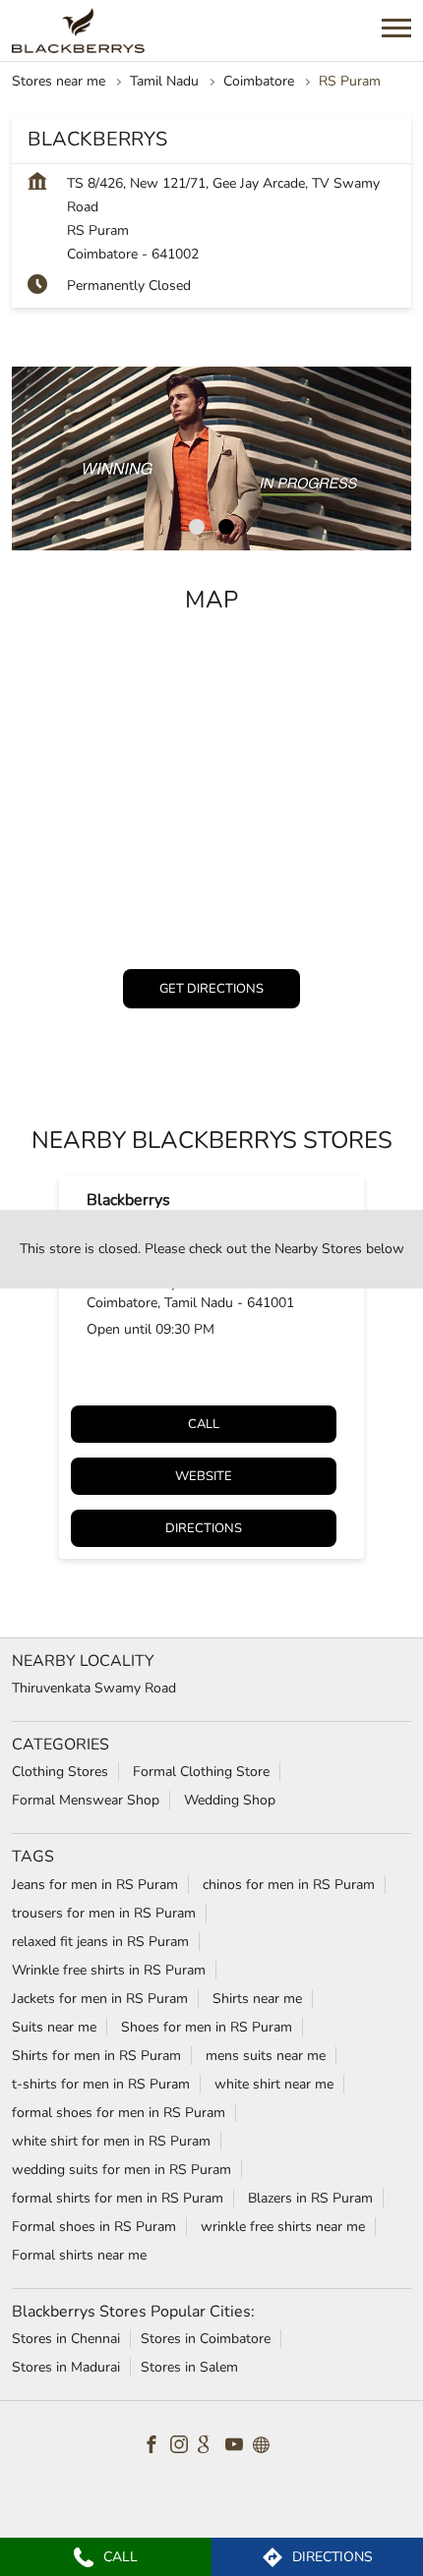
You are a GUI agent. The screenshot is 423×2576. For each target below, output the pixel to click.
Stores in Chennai (66, 2339)
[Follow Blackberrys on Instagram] (184, 2447)
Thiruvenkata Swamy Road (94, 1688)
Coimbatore (259, 81)
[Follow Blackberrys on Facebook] (156, 2447)
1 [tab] (197, 527)
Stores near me (59, 81)
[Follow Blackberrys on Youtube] (239, 2447)
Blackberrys (128, 1200)
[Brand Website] (267, 2447)
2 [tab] (226, 527)
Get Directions (211, 989)
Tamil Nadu (164, 81)
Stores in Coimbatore (206, 2339)
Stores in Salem (189, 2367)
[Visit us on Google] (211, 2447)
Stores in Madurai (66, 2367)
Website (204, 1476)
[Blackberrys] (78, 30)
